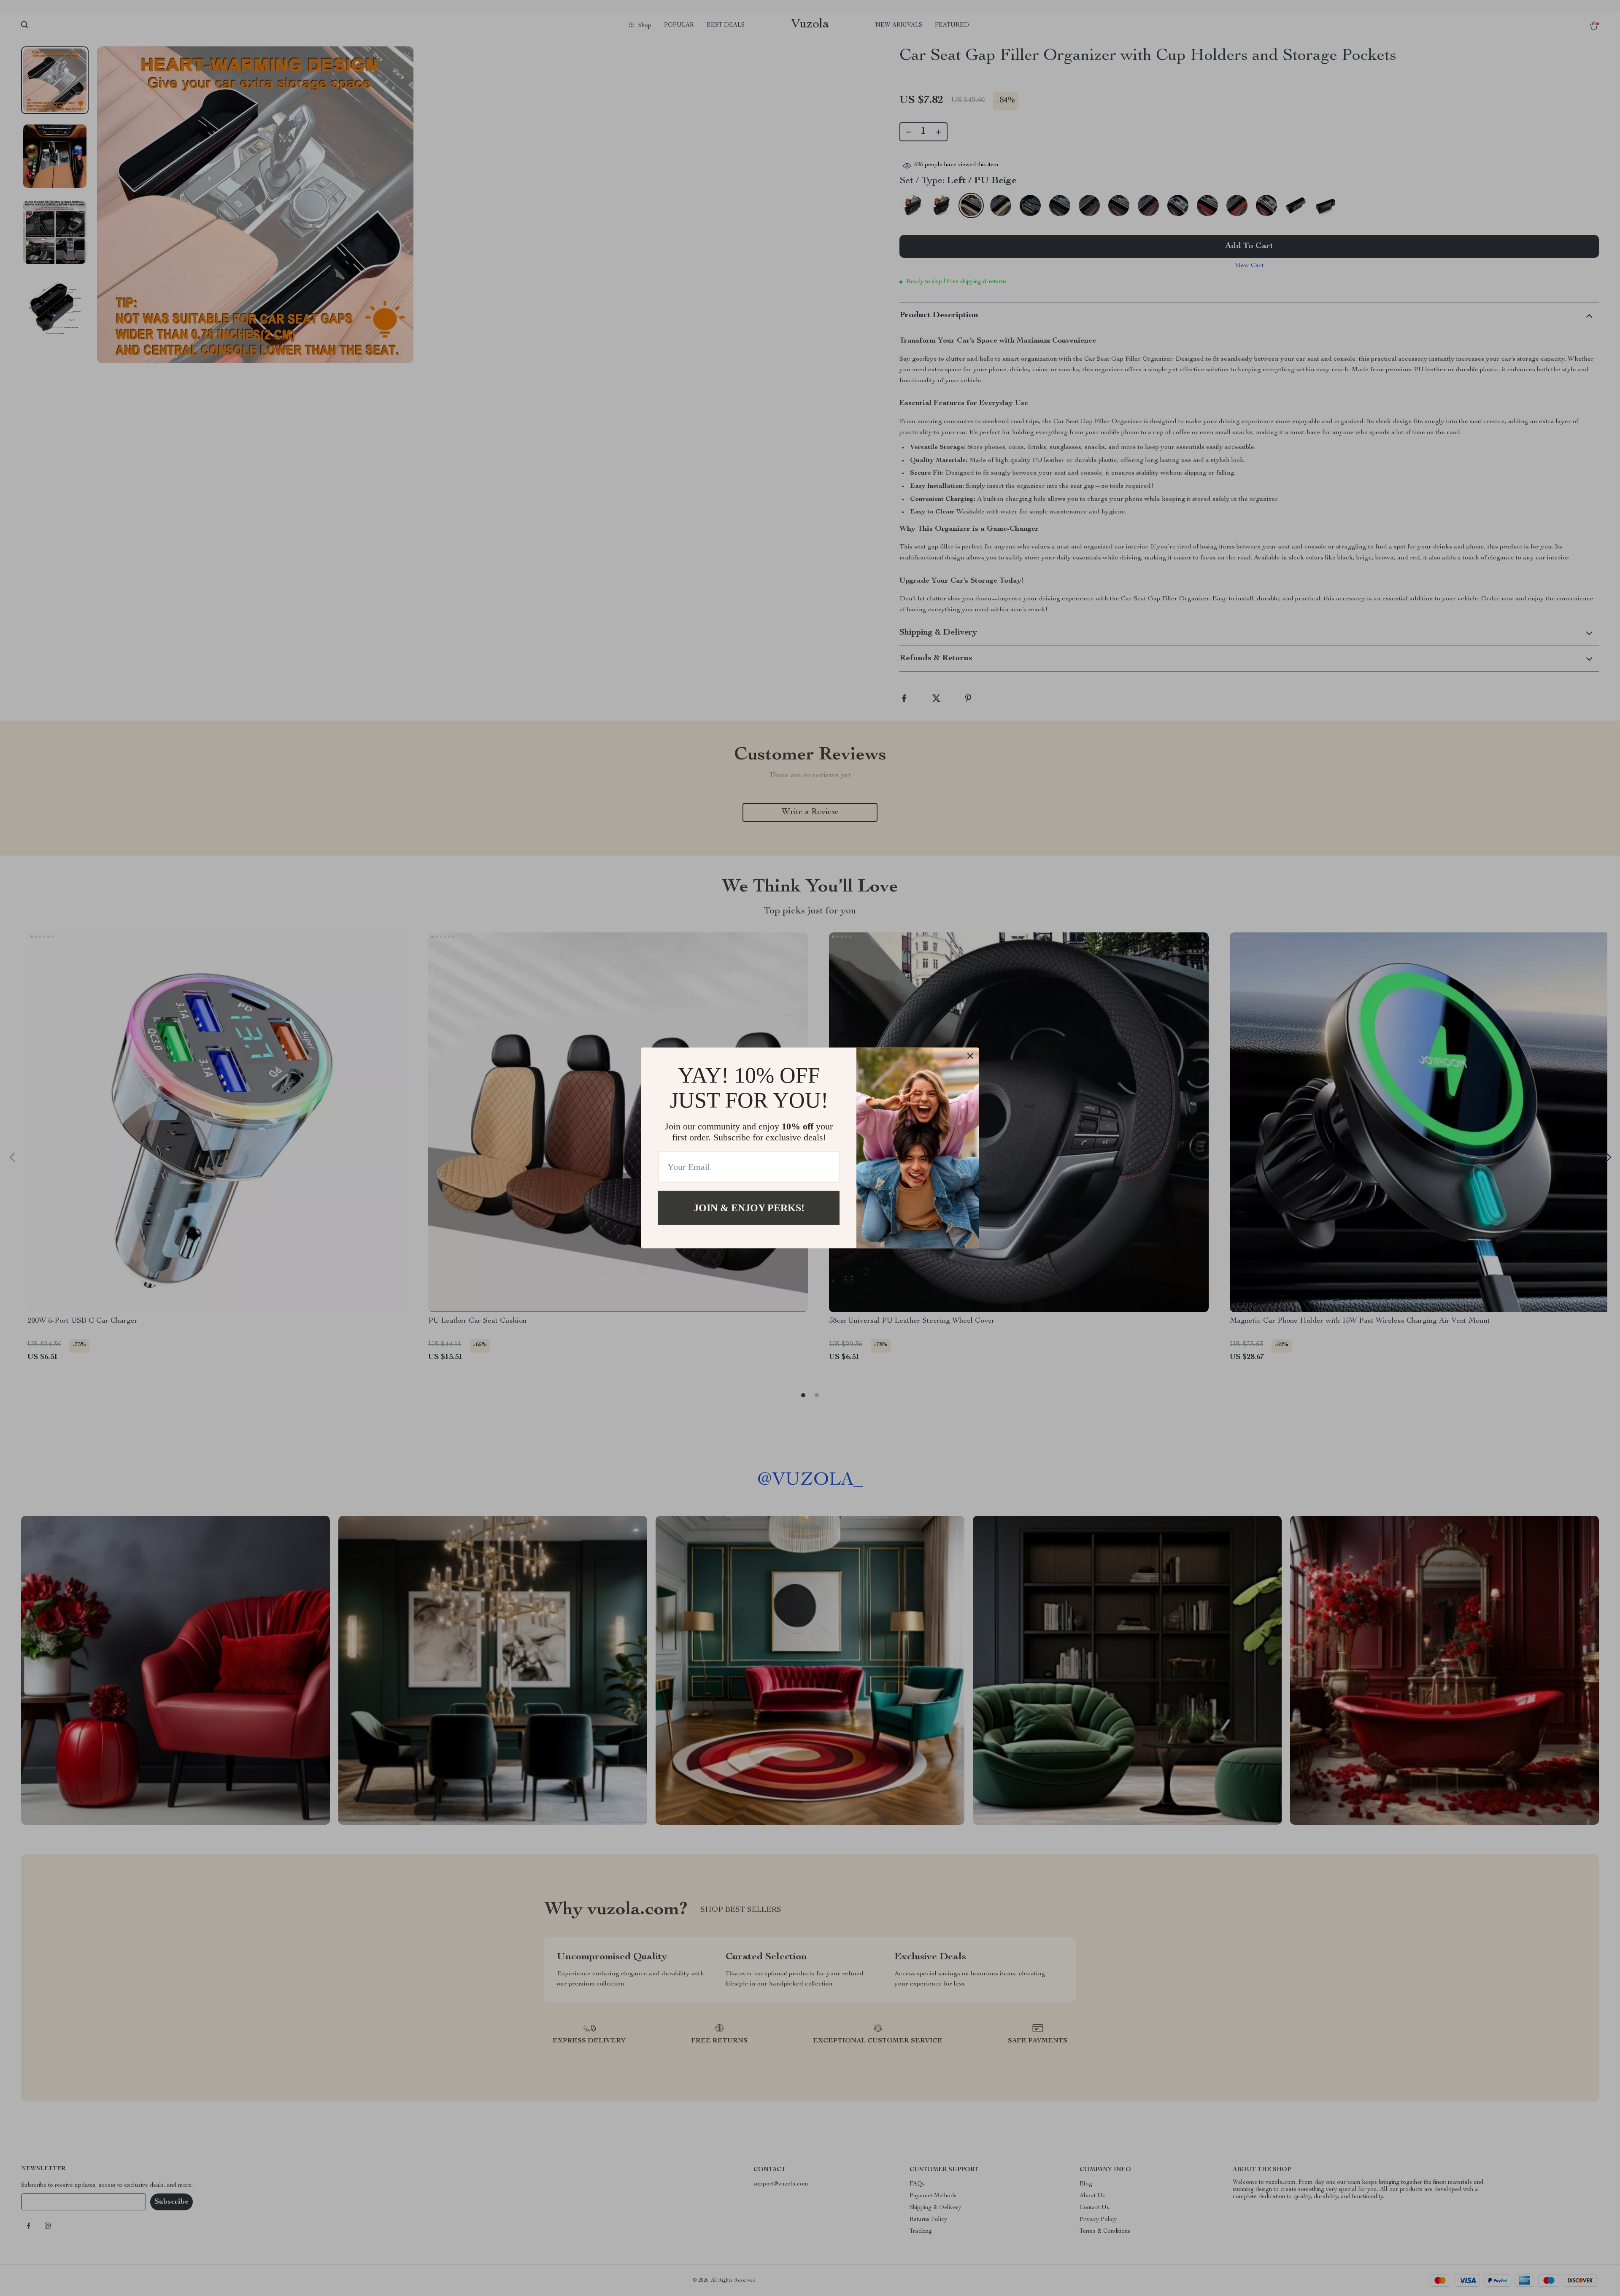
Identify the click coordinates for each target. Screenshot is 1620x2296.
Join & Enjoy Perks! (749, 1208)
